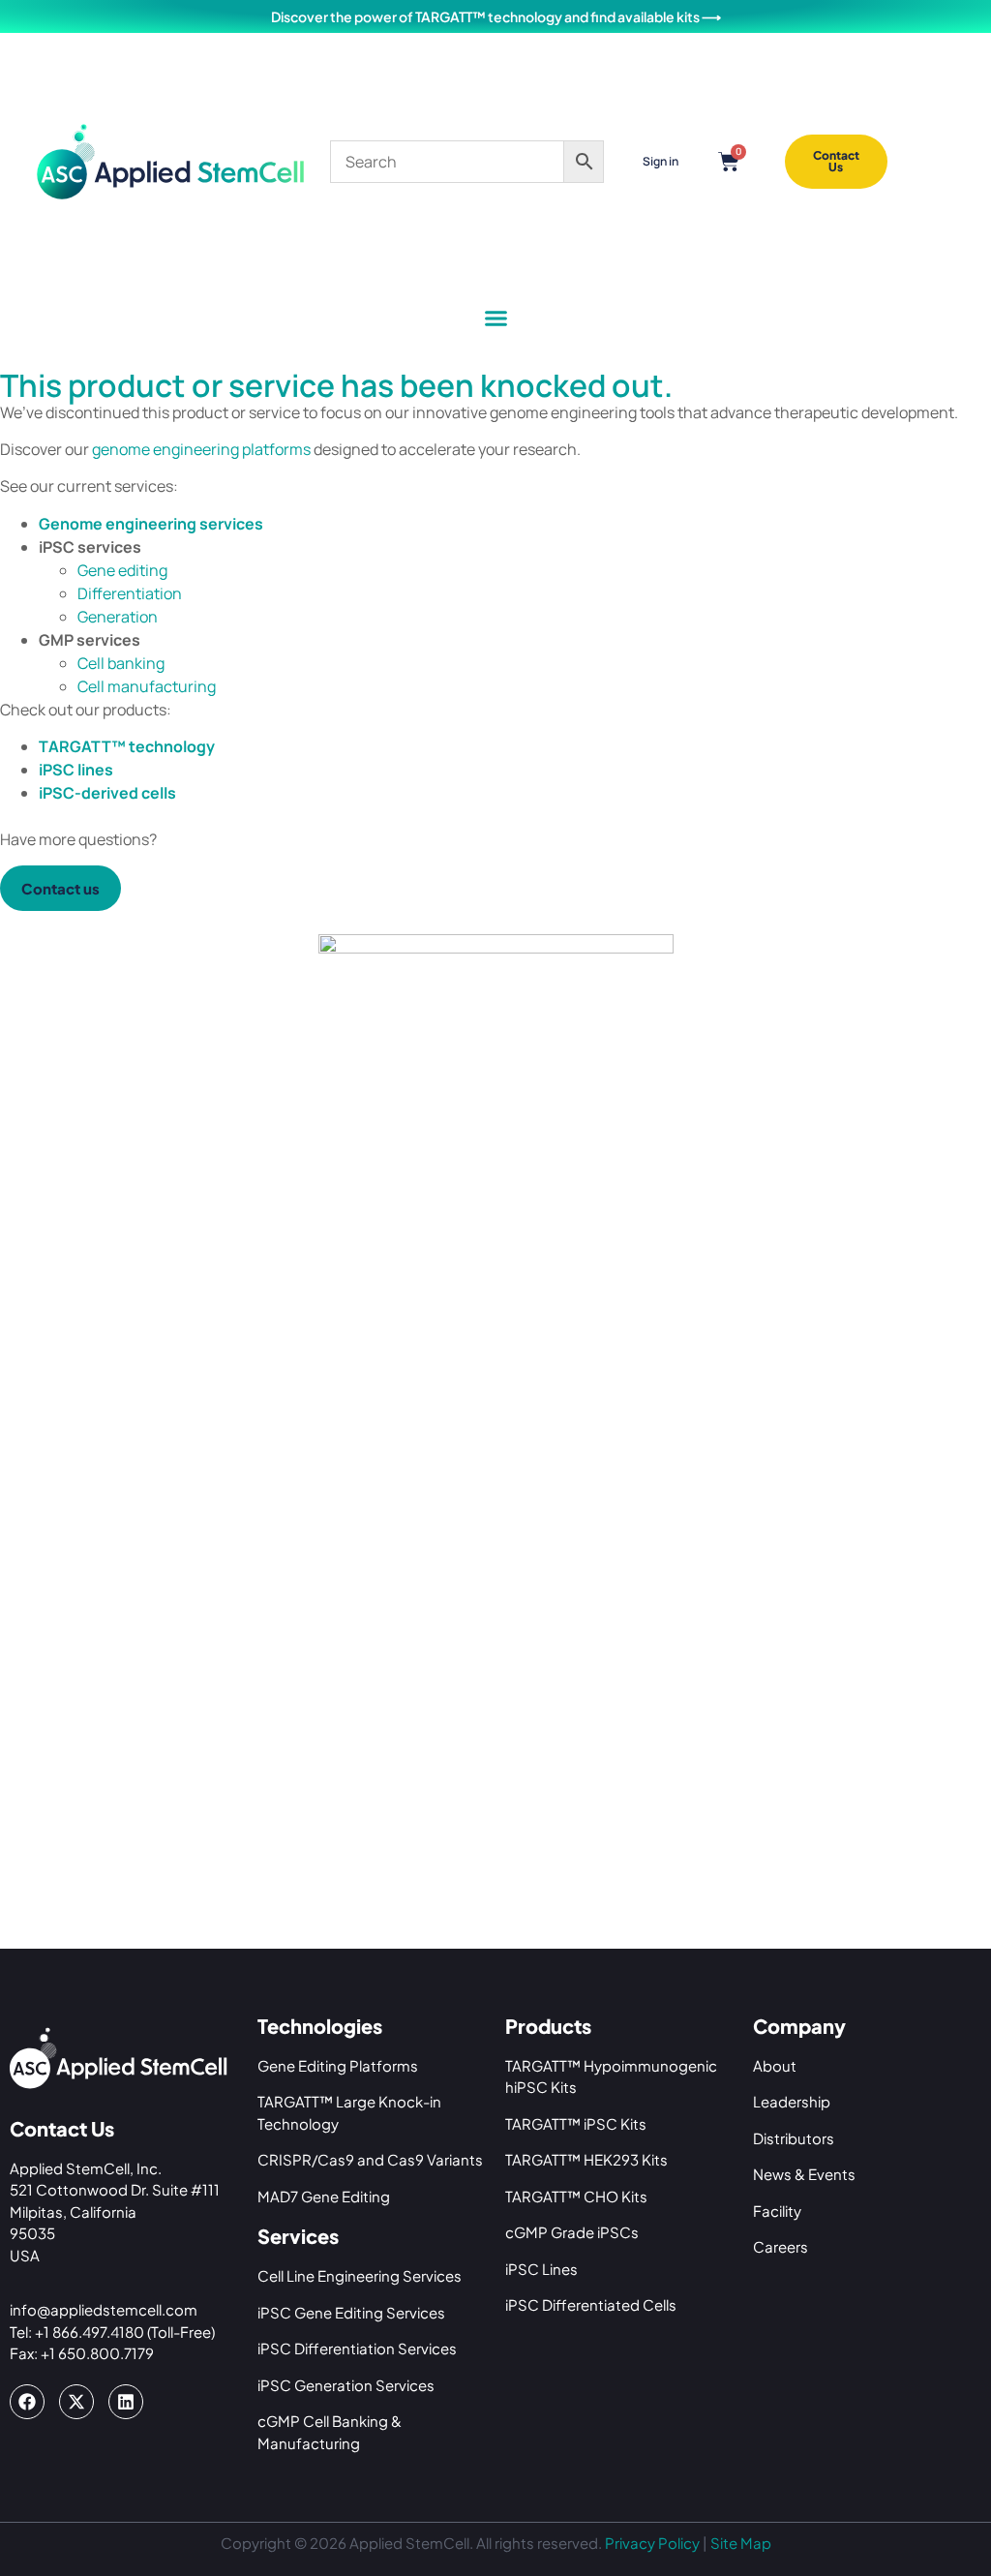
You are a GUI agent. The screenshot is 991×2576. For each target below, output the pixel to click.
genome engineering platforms (201, 449)
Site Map (741, 2543)
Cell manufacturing (147, 686)
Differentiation (130, 593)
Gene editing (122, 570)
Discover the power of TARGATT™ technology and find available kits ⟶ (496, 16)
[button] (495, 318)
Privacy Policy (652, 2543)
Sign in (661, 161)
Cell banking (121, 663)
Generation (118, 617)
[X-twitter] (76, 2402)
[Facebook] (27, 2402)
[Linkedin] (126, 2402)
